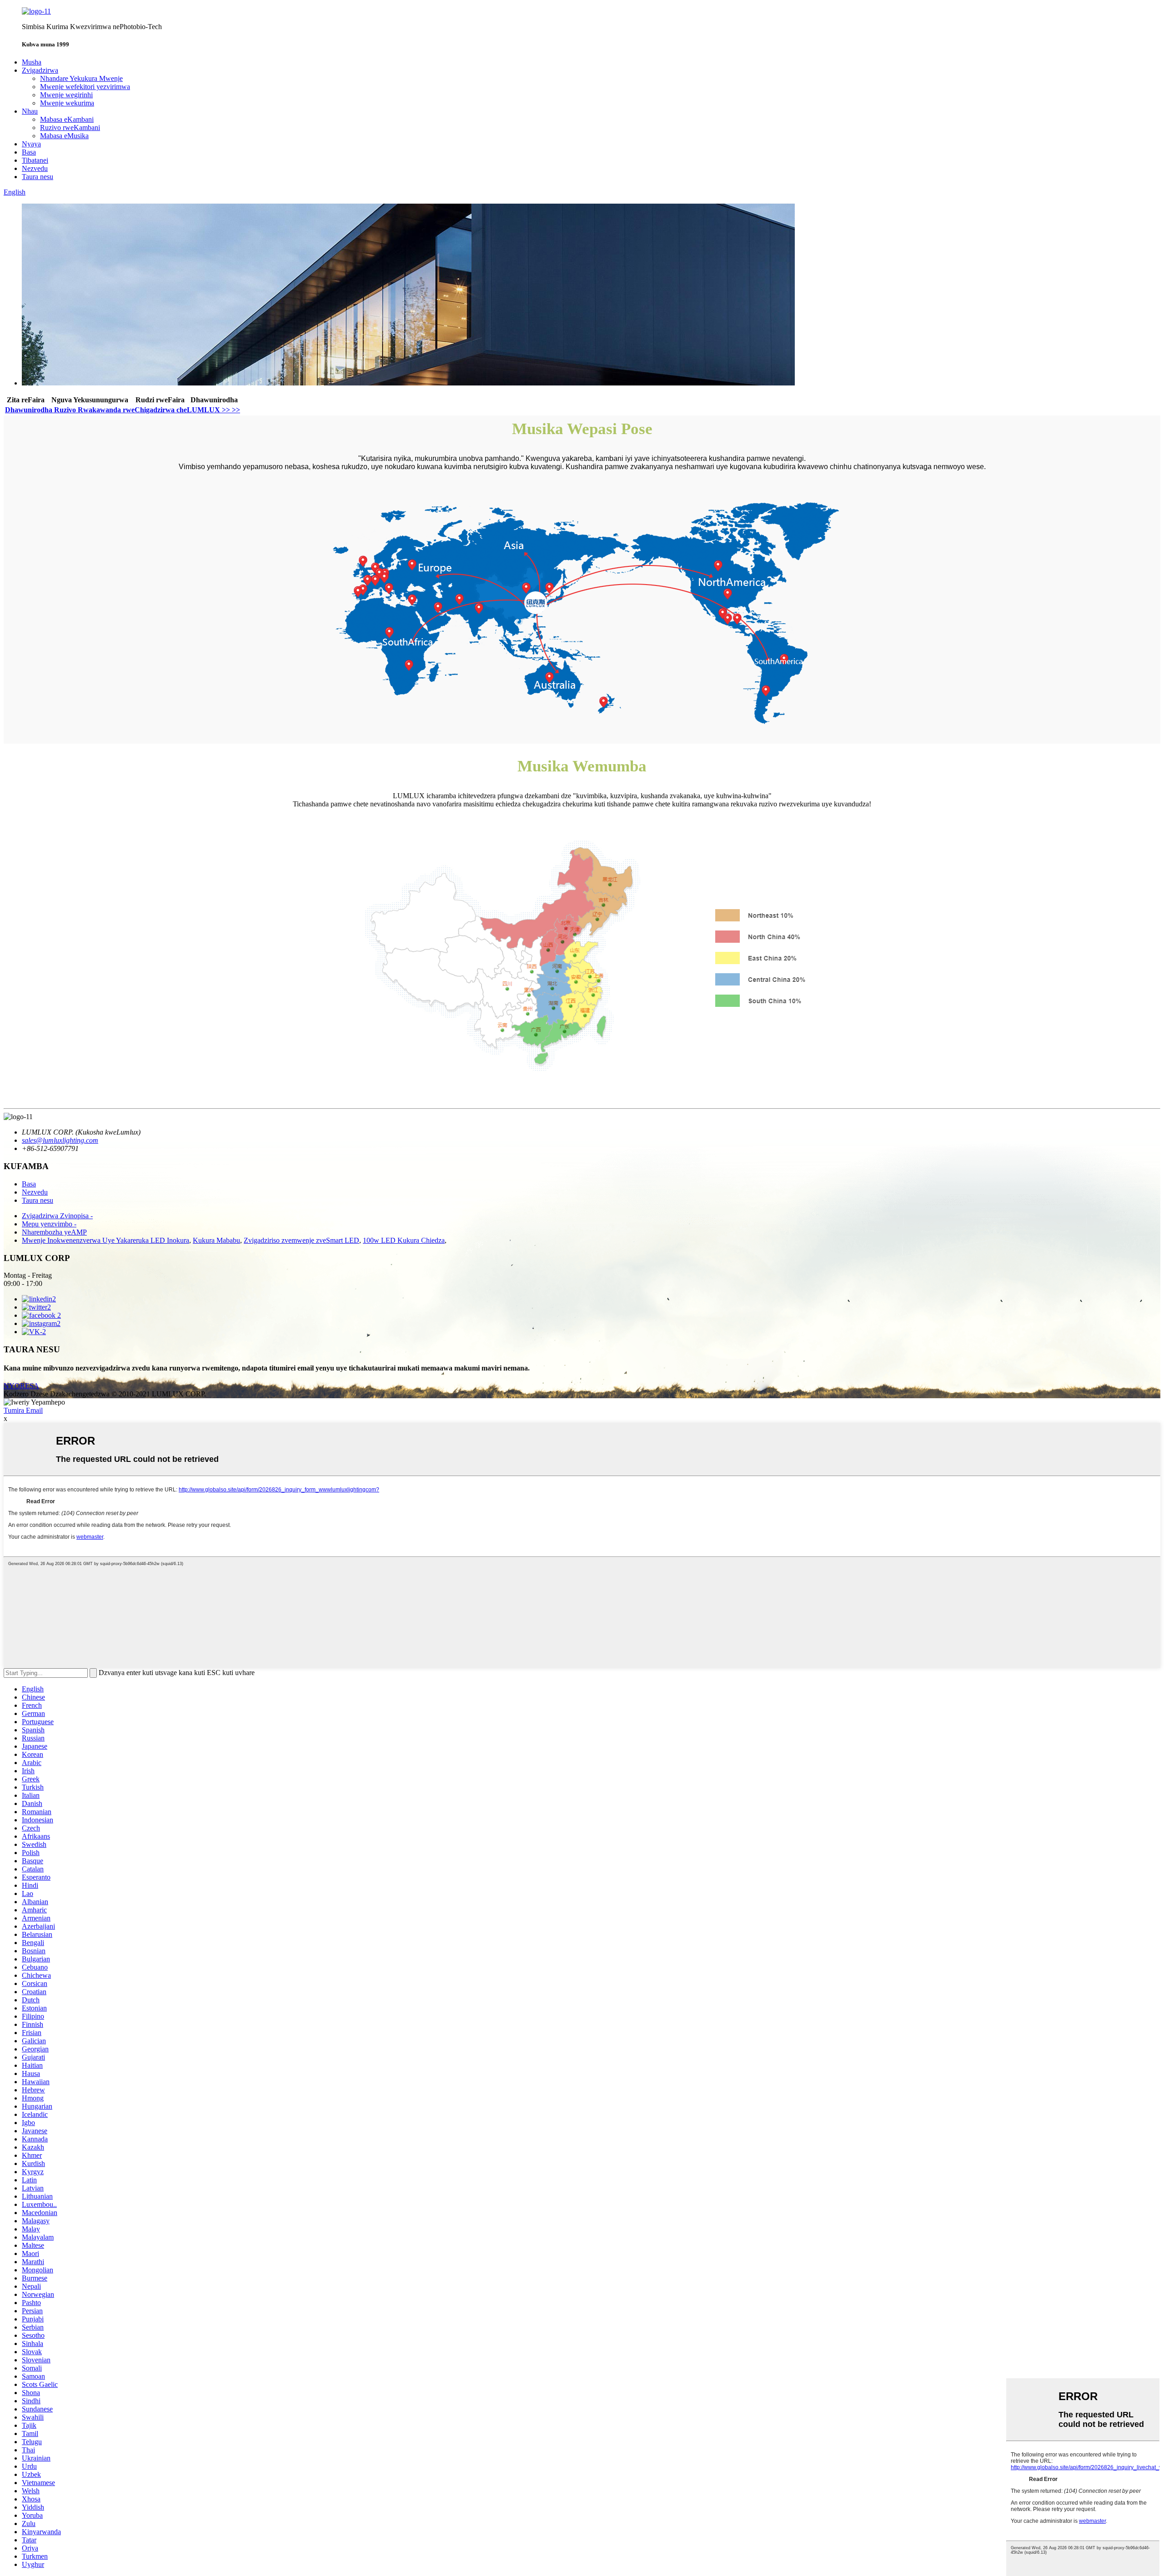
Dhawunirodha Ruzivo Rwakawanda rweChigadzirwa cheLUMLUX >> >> (123, 410)
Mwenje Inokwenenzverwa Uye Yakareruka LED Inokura (105, 1240)
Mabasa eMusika (64, 136)
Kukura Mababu (216, 1240)
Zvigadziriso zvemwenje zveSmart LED (301, 1240)
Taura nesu (38, 177)
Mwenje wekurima (67, 103)
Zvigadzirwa (40, 70)
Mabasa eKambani (67, 119)
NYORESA (21, 1386)
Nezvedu (35, 168)
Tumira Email (23, 1410)
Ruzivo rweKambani (70, 128)
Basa (29, 152)
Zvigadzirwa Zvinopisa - (57, 1216)
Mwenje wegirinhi (66, 95)
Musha (32, 62)
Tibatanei (35, 160)
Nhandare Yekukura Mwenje (81, 78)
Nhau (30, 111)
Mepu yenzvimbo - (49, 1224)
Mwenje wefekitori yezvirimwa (85, 87)
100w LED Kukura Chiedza (404, 1240)
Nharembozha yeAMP (54, 1232)
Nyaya (31, 144)
